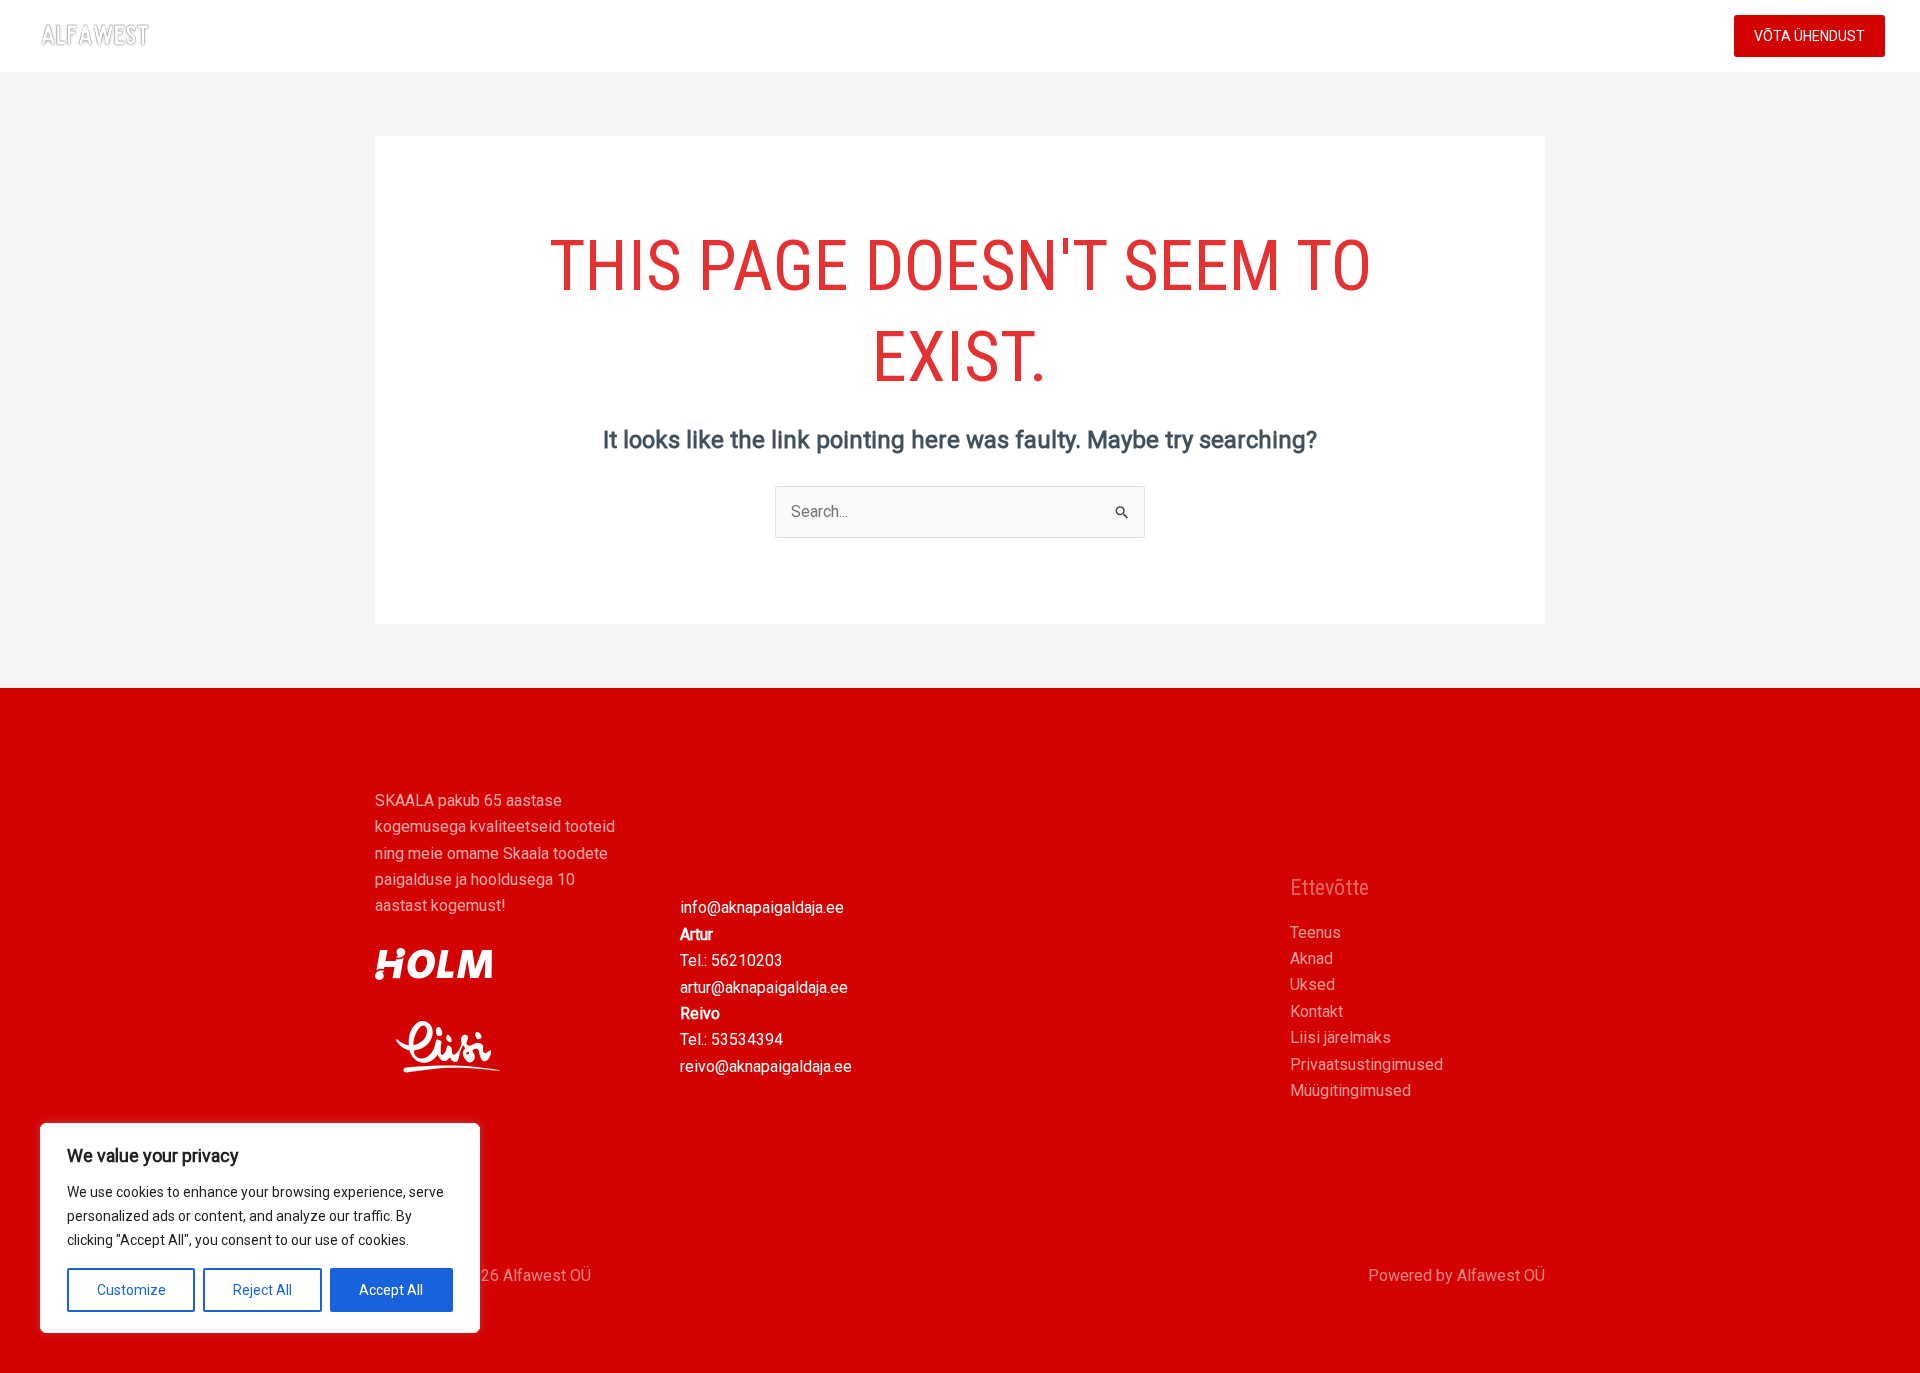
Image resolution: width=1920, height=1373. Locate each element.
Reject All (262, 1290)
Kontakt (1316, 1011)
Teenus (1315, 932)
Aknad (1311, 958)
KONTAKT (1663, 35)
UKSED (1383, 35)
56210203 (747, 960)
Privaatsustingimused (1366, 1064)
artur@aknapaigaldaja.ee (764, 987)
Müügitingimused (1350, 1090)
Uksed (1312, 984)
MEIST (1573, 35)
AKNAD (1300, 35)
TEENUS (1469, 35)
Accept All (391, 1290)
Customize (131, 1290)
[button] (1508, 36)
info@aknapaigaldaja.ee (762, 907)
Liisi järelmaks (1340, 1037)
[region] (260, 1228)
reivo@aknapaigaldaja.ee (766, 1066)
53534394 (747, 1039)
